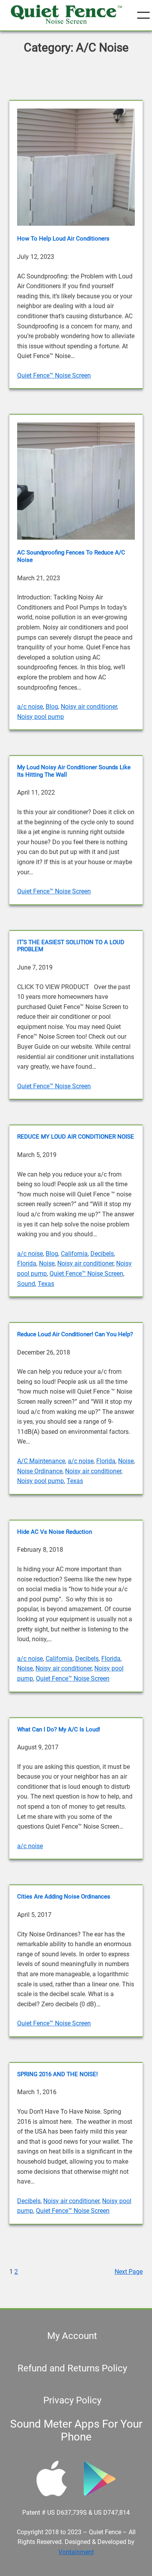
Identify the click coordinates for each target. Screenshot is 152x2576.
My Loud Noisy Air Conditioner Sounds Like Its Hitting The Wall (74, 771)
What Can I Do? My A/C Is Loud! (59, 1729)
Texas (46, 1284)
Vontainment (76, 2552)
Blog (52, 707)
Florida (27, 1263)
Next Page (129, 2272)
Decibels (102, 1254)
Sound (26, 1284)
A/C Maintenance (41, 1461)
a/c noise (30, 707)
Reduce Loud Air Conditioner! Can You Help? (75, 1334)
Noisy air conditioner (89, 707)
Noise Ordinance (40, 1471)
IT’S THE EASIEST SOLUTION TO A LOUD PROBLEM (71, 946)
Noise (47, 1263)
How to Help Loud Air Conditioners (63, 239)
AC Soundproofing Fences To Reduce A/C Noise (71, 556)
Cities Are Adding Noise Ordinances (64, 1897)
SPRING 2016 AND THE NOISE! (57, 2074)
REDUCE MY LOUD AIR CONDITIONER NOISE (76, 1137)
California (74, 1254)
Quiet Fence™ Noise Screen (54, 375)
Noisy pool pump (41, 717)
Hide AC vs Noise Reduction (55, 1532)
